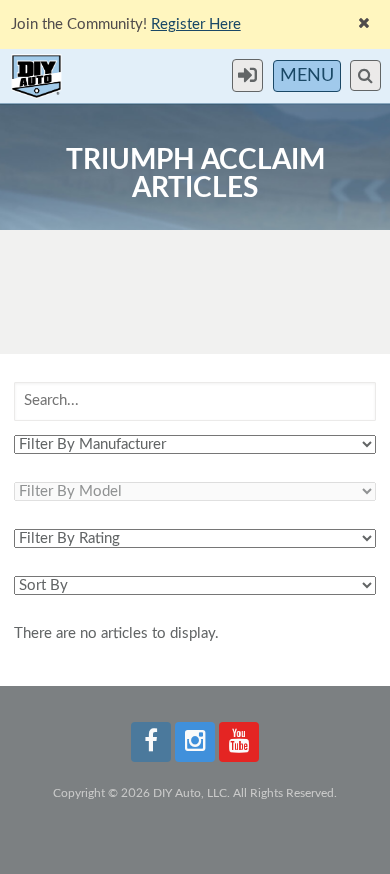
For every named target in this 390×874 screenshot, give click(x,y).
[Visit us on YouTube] (239, 742)
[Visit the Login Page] (252, 75)
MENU (307, 76)
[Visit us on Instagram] (195, 742)
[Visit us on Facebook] (151, 742)
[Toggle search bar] (365, 75)
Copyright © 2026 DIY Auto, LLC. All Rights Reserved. (195, 793)
